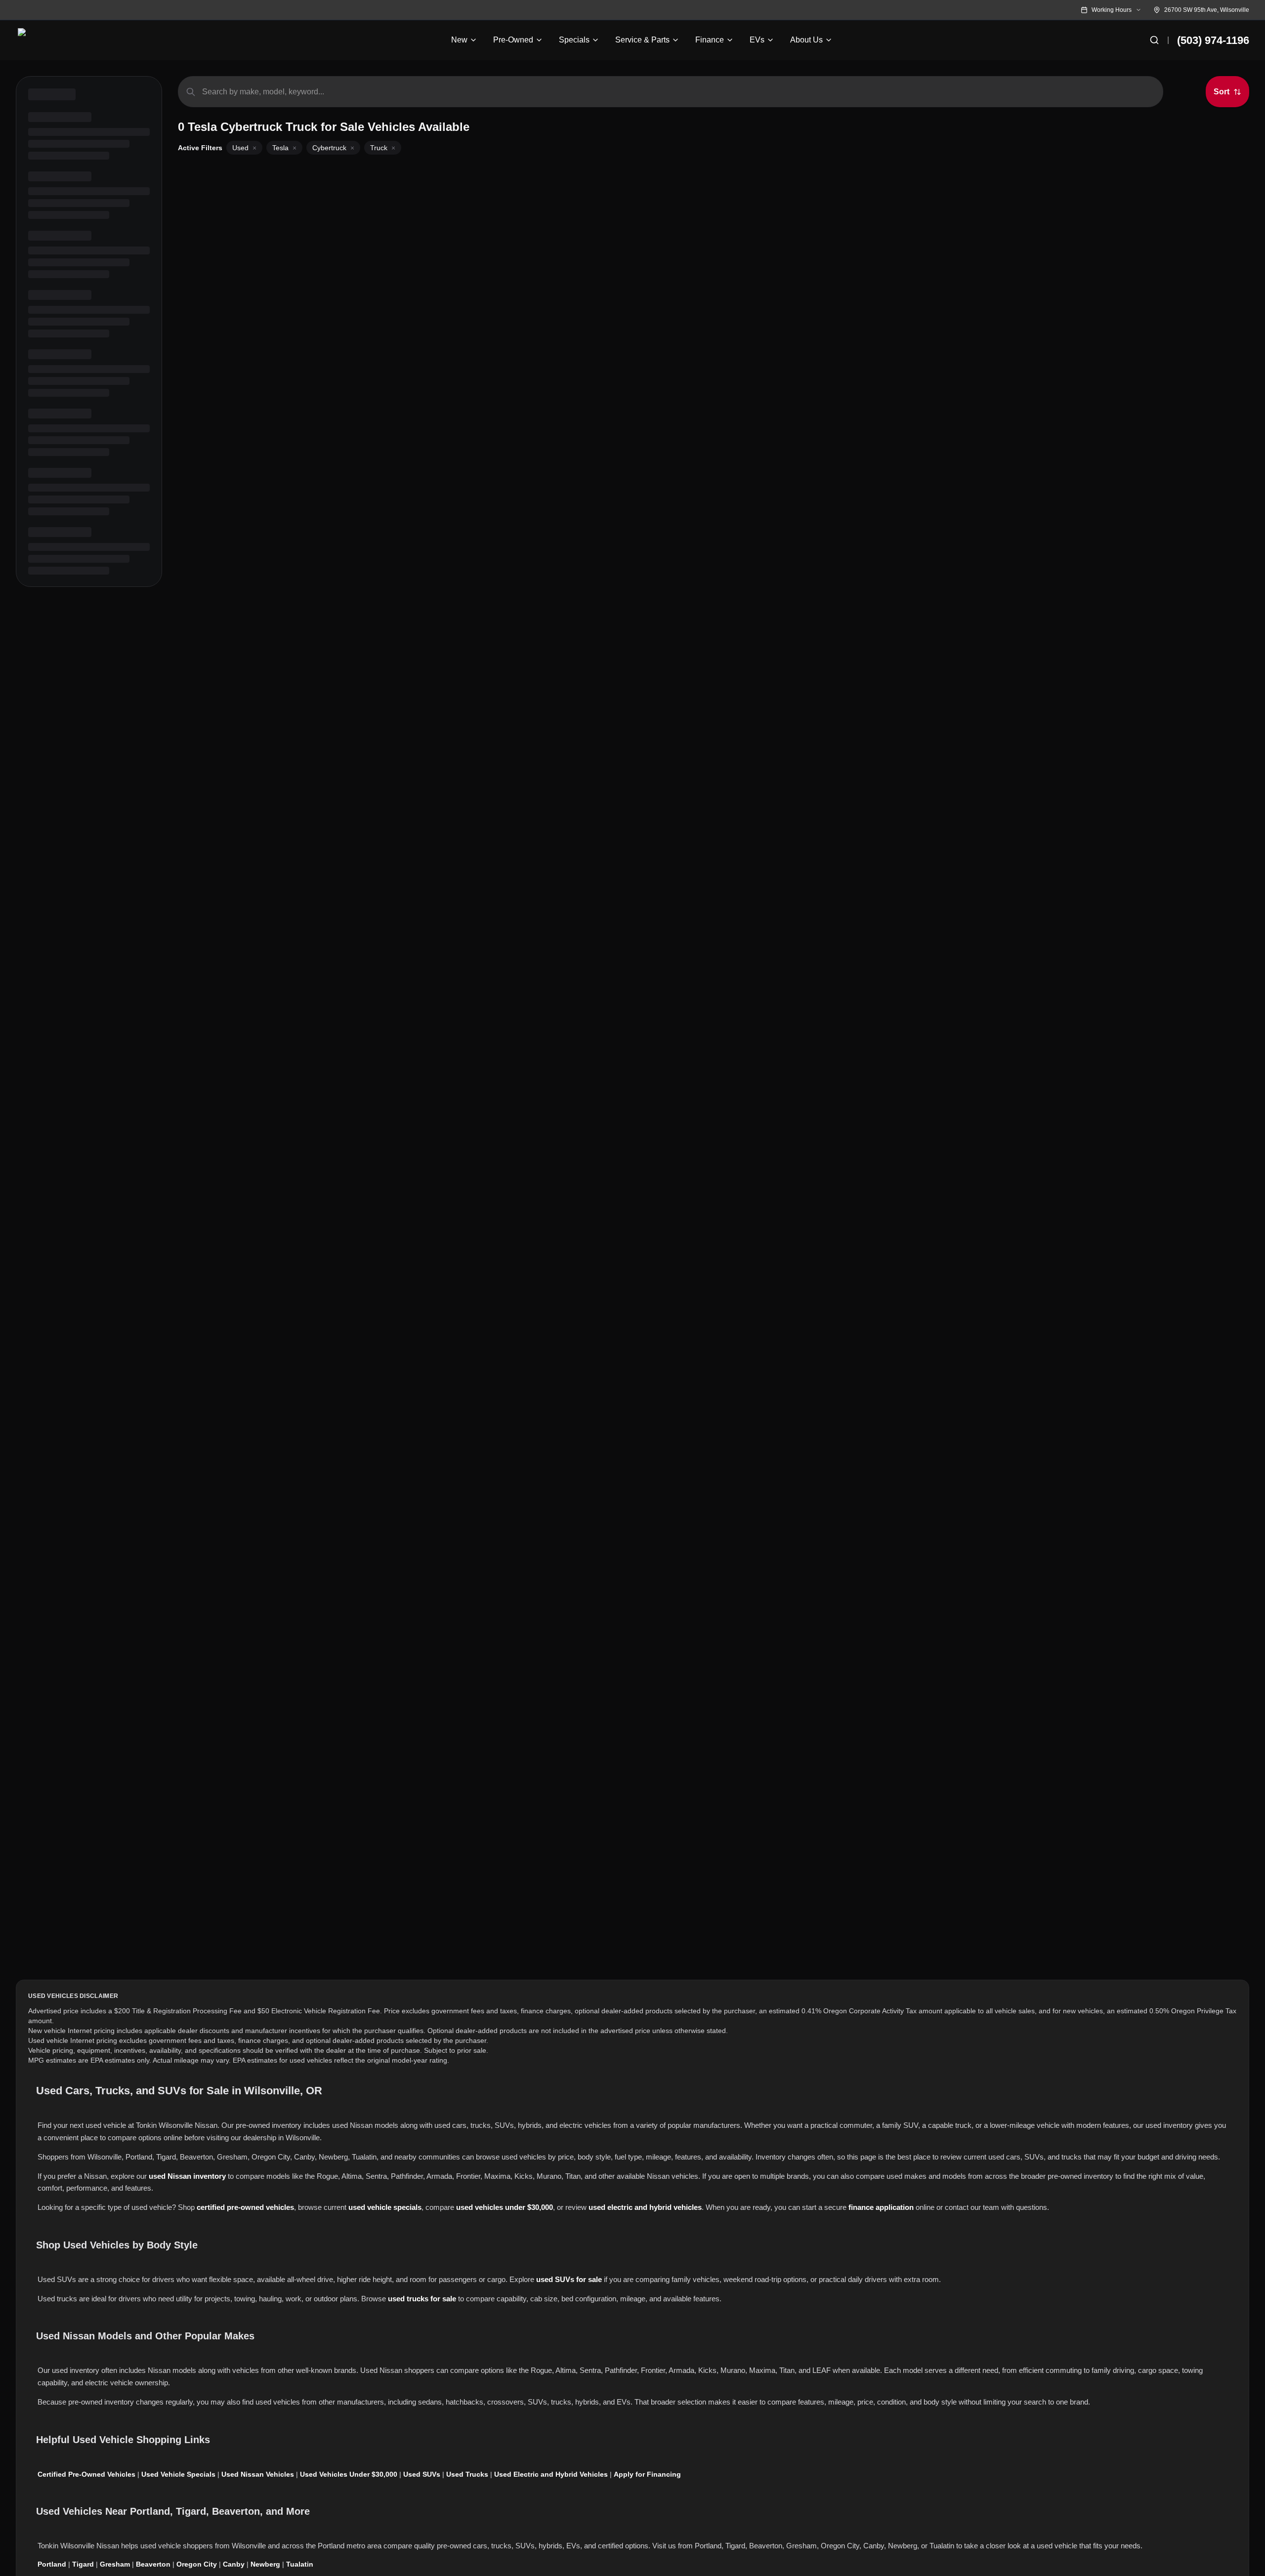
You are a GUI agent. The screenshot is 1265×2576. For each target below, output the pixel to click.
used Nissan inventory (187, 2176)
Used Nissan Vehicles (258, 2474)
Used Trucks (467, 2474)
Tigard (83, 2564)
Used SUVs (422, 2474)
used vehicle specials (385, 2207)
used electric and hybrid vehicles (645, 2207)
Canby (234, 2564)
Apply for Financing (647, 2474)
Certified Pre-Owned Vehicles (86, 2474)
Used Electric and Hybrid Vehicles (551, 2474)
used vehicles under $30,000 (505, 2207)
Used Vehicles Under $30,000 (349, 2474)
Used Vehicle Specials (178, 2474)
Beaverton (153, 2564)
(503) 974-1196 (1213, 40)
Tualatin (300, 2564)
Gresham (115, 2564)
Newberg (265, 2564)
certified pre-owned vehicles (245, 2207)
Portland (52, 2564)
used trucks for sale (422, 2299)
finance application (881, 2207)
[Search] (1154, 40)
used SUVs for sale (569, 2279)
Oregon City (197, 2564)
